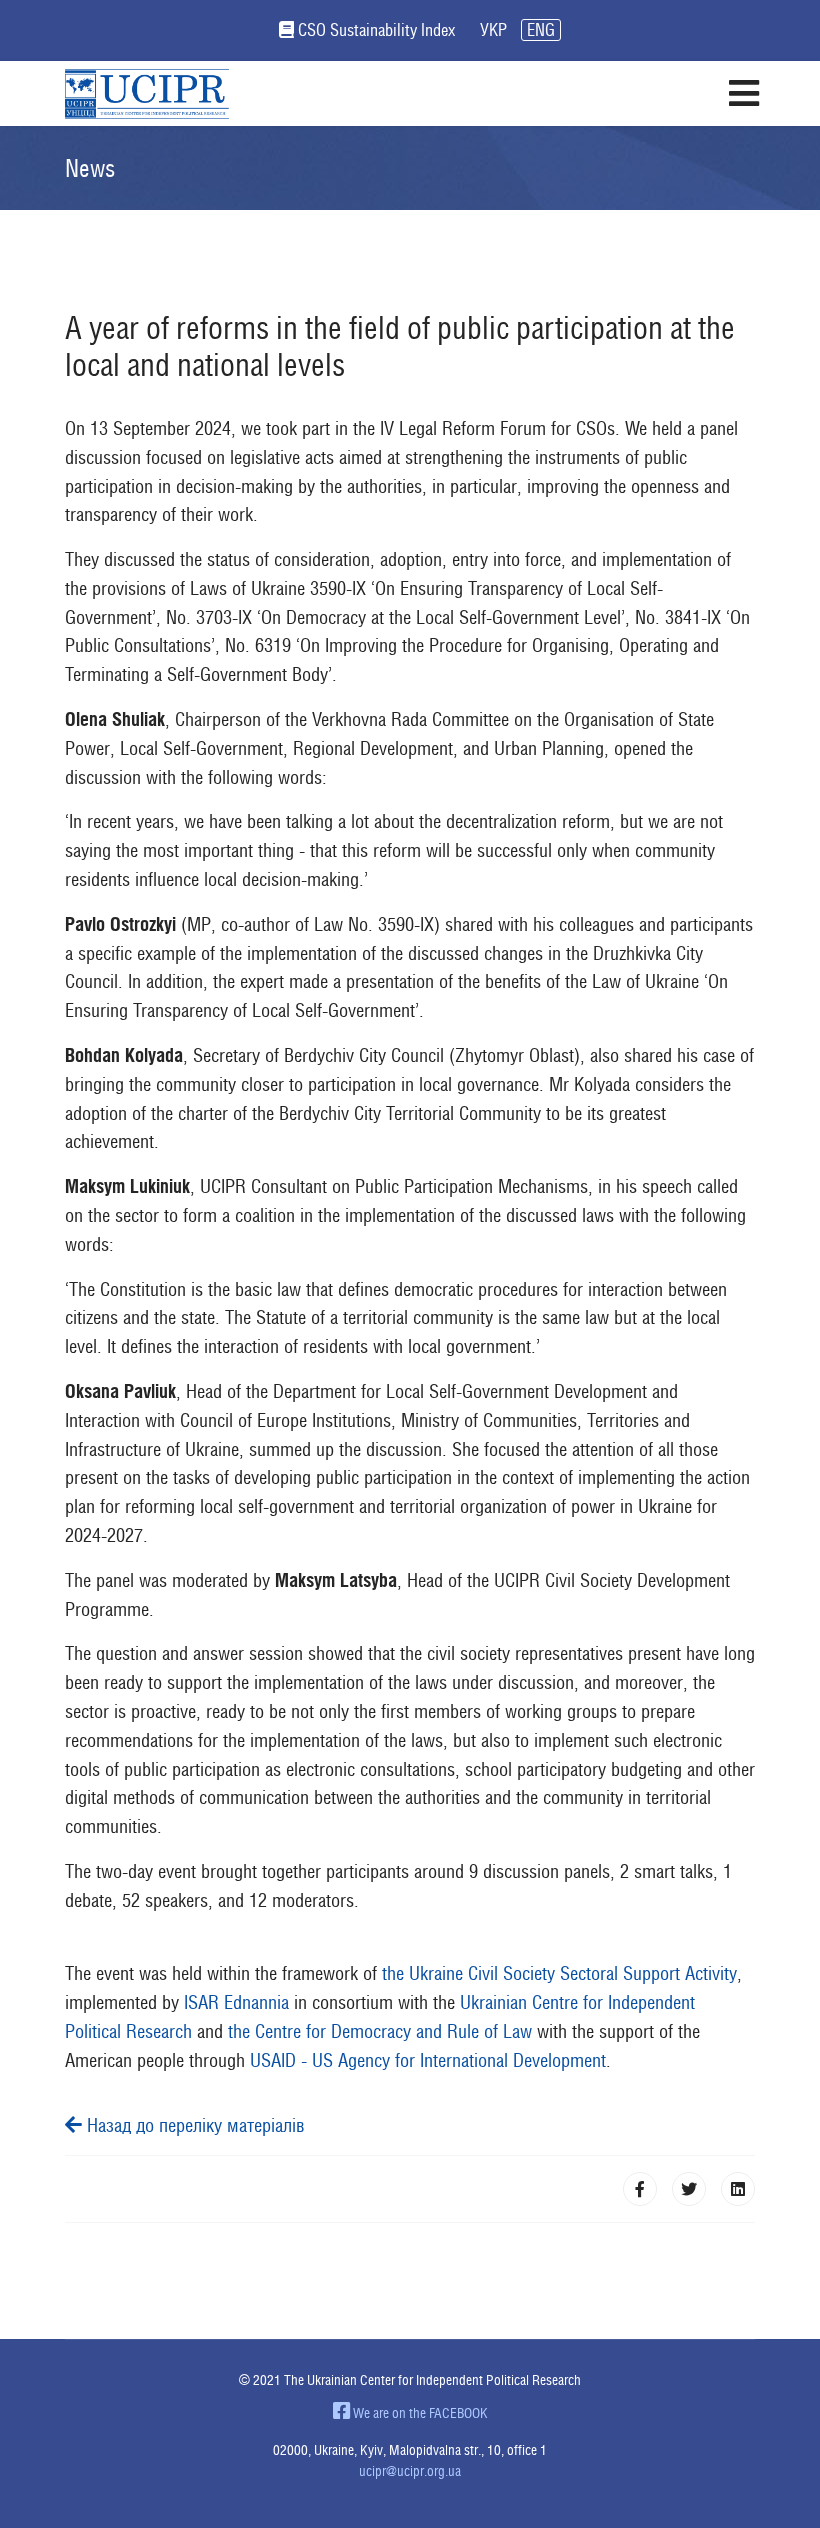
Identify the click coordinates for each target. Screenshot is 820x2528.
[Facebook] (640, 2189)
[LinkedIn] (738, 2189)
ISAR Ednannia (236, 2002)
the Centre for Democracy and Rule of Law (380, 2031)
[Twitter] (689, 2189)
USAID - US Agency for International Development (428, 2060)
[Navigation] (743, 93)
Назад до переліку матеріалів (193, 2125)
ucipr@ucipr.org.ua (410, 2471)
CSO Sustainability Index (376, 30)
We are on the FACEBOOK (419, 2413)
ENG (541, 30)
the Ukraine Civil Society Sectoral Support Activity (557, 1973)
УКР (493, 30)
